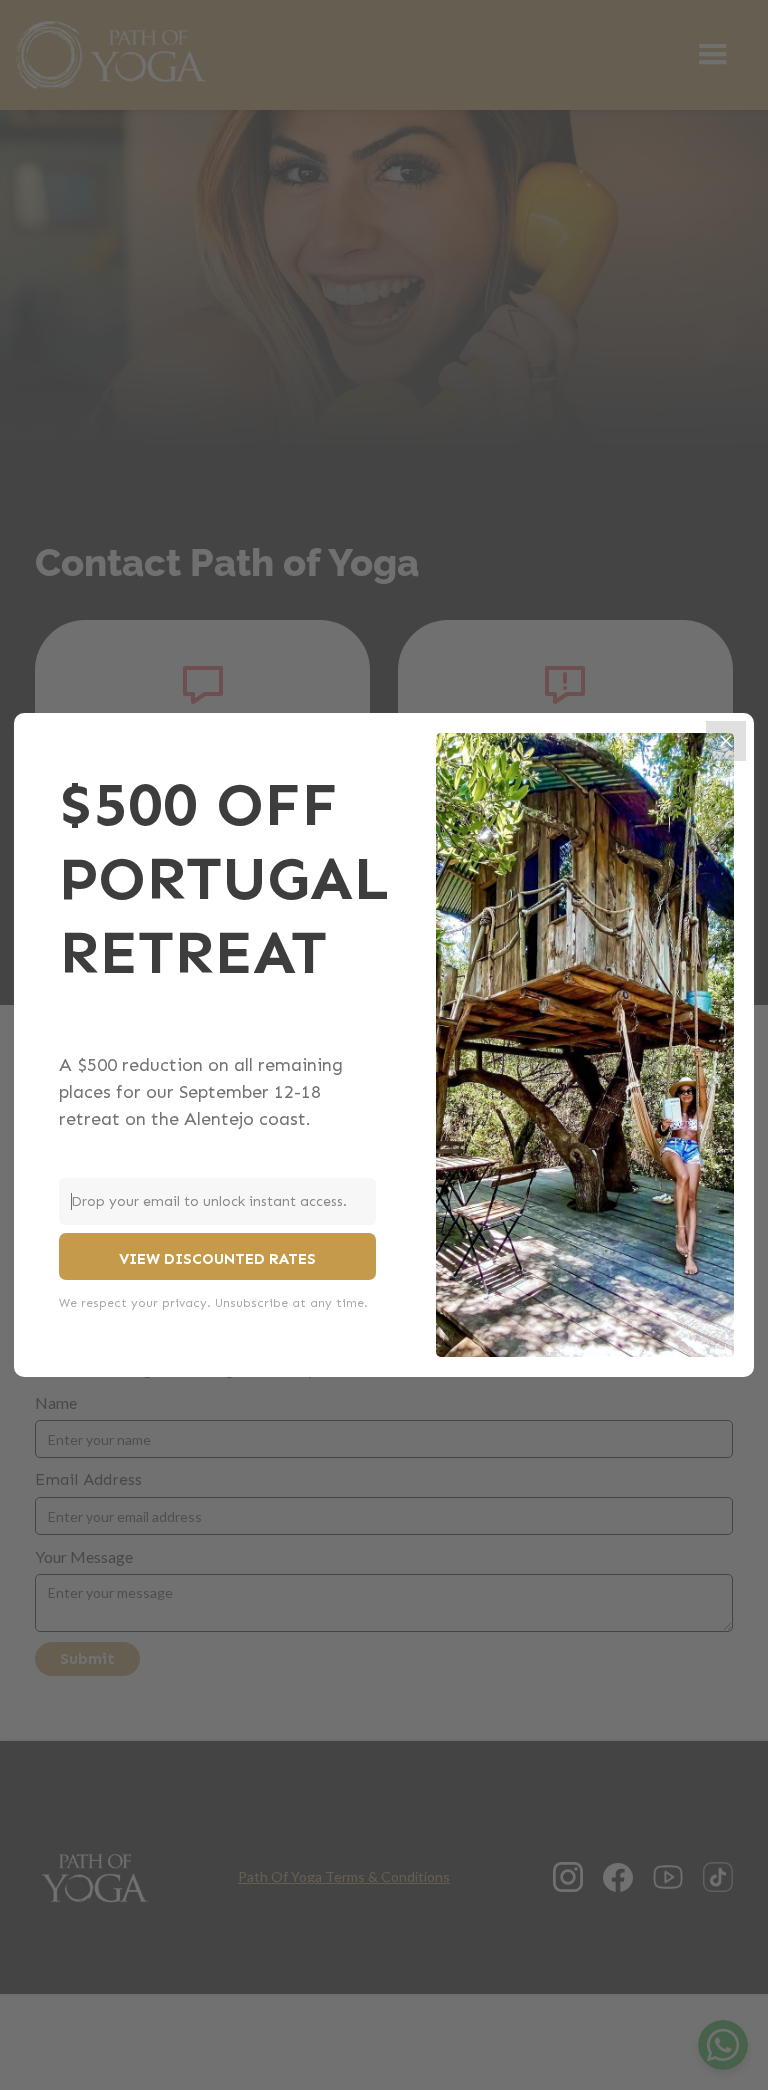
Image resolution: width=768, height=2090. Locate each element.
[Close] (726, 741)
